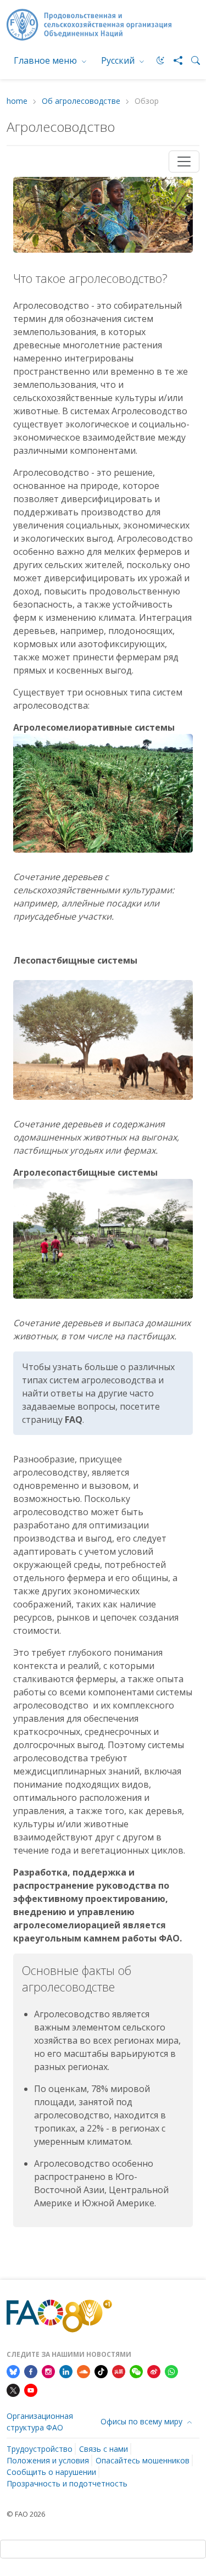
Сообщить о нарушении (51, 2472)
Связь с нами (104, 2449)
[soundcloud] (83, 2371)
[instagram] (48, 2371)
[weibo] (154, 2371)
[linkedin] (66, 2371)
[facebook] (31, 2371)
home (17, 101)
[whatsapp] (171, 2371)
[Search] (191, 60)
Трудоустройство (40, 2449)
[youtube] (31, 2389)
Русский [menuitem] (119, 60)
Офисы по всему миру (143, 2421)
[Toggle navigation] (184, 162)
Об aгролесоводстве (81, 101)
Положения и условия (48, 2460)
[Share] (174, 60)
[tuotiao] (119, 2371)
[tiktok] (101, 2371)
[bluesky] (13, 2371)
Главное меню (46, 60)
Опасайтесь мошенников (143, 2460)
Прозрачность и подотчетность (67, 2483)
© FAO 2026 (26, 2514)
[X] (13, 2389)
